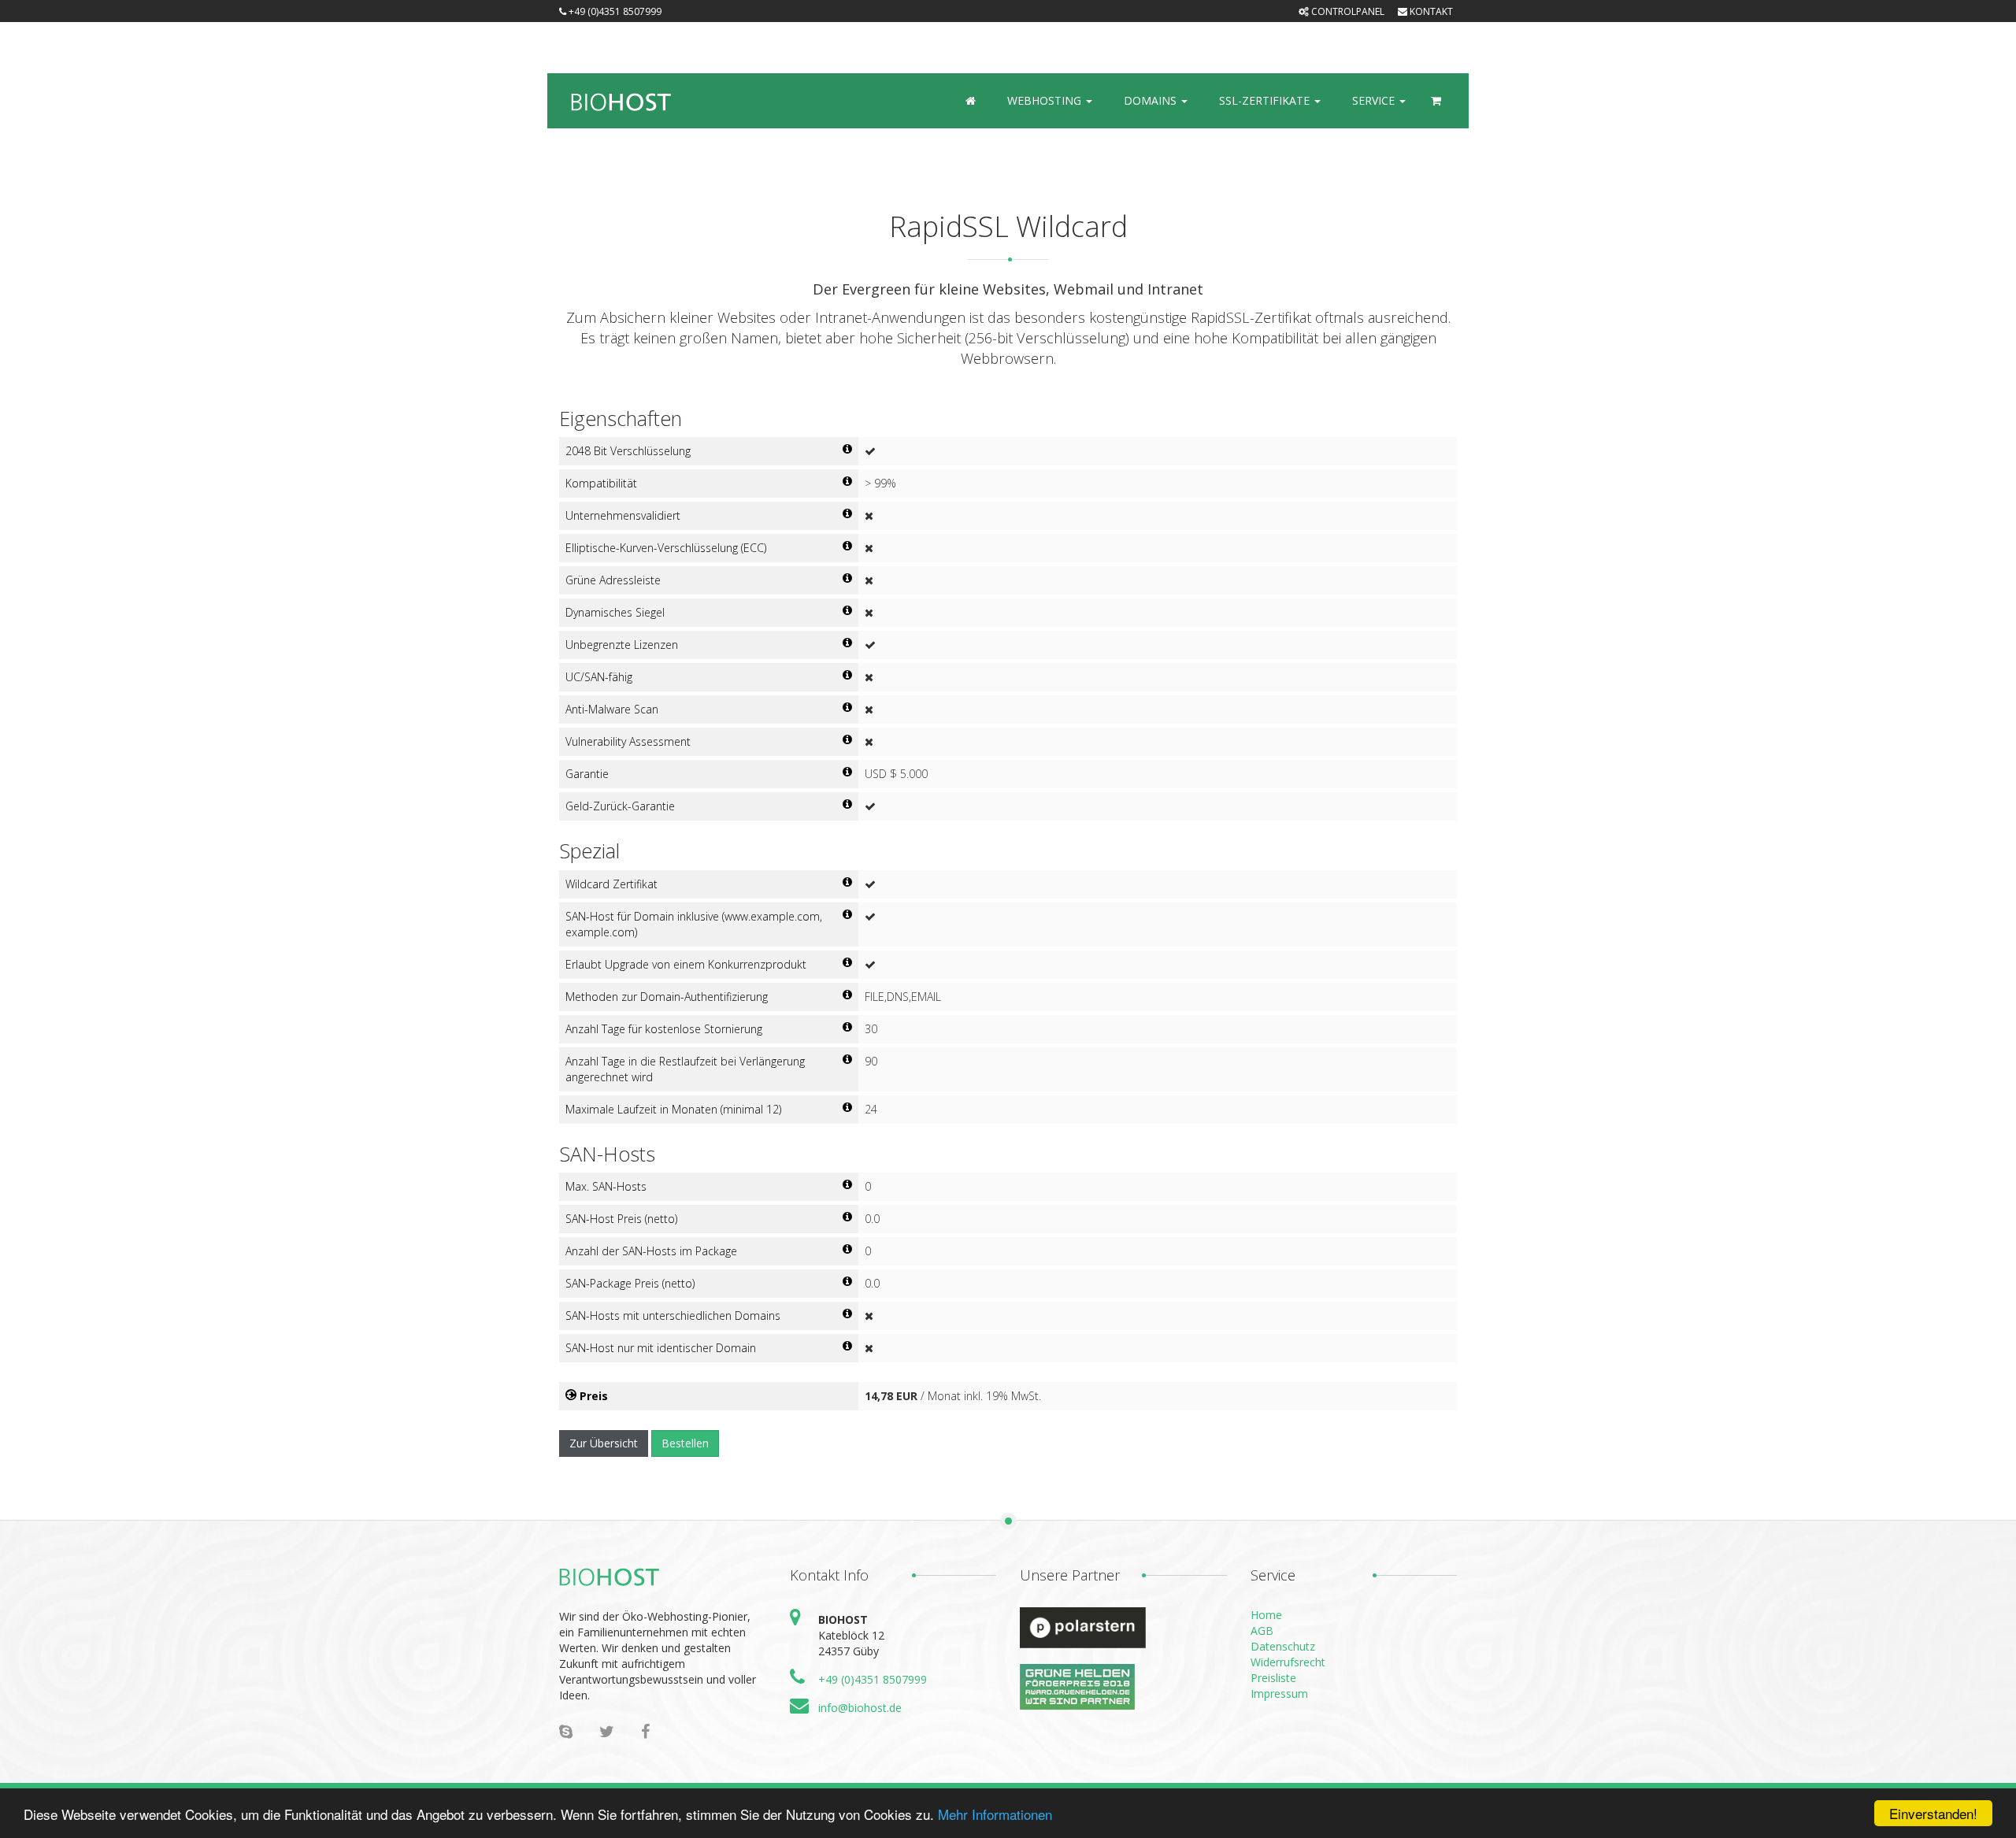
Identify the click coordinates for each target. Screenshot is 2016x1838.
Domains (1152, 100)
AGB (1262, 1630)
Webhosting (1046, 100)
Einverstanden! (1933, 1813)
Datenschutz (1283, 1646)
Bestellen (685, 1443)
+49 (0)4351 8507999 (873, 1679)
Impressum (1279, 1693)
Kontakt (1430, 11)
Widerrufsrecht (1288, 1662)
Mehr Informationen (995, 1814)
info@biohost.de (860, 1708)
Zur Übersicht (604, 1443)
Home (1266, 1615)
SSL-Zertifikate (1266, 100)
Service (1375, 100)
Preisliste (1273, 1678)
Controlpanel (1347, 11)
